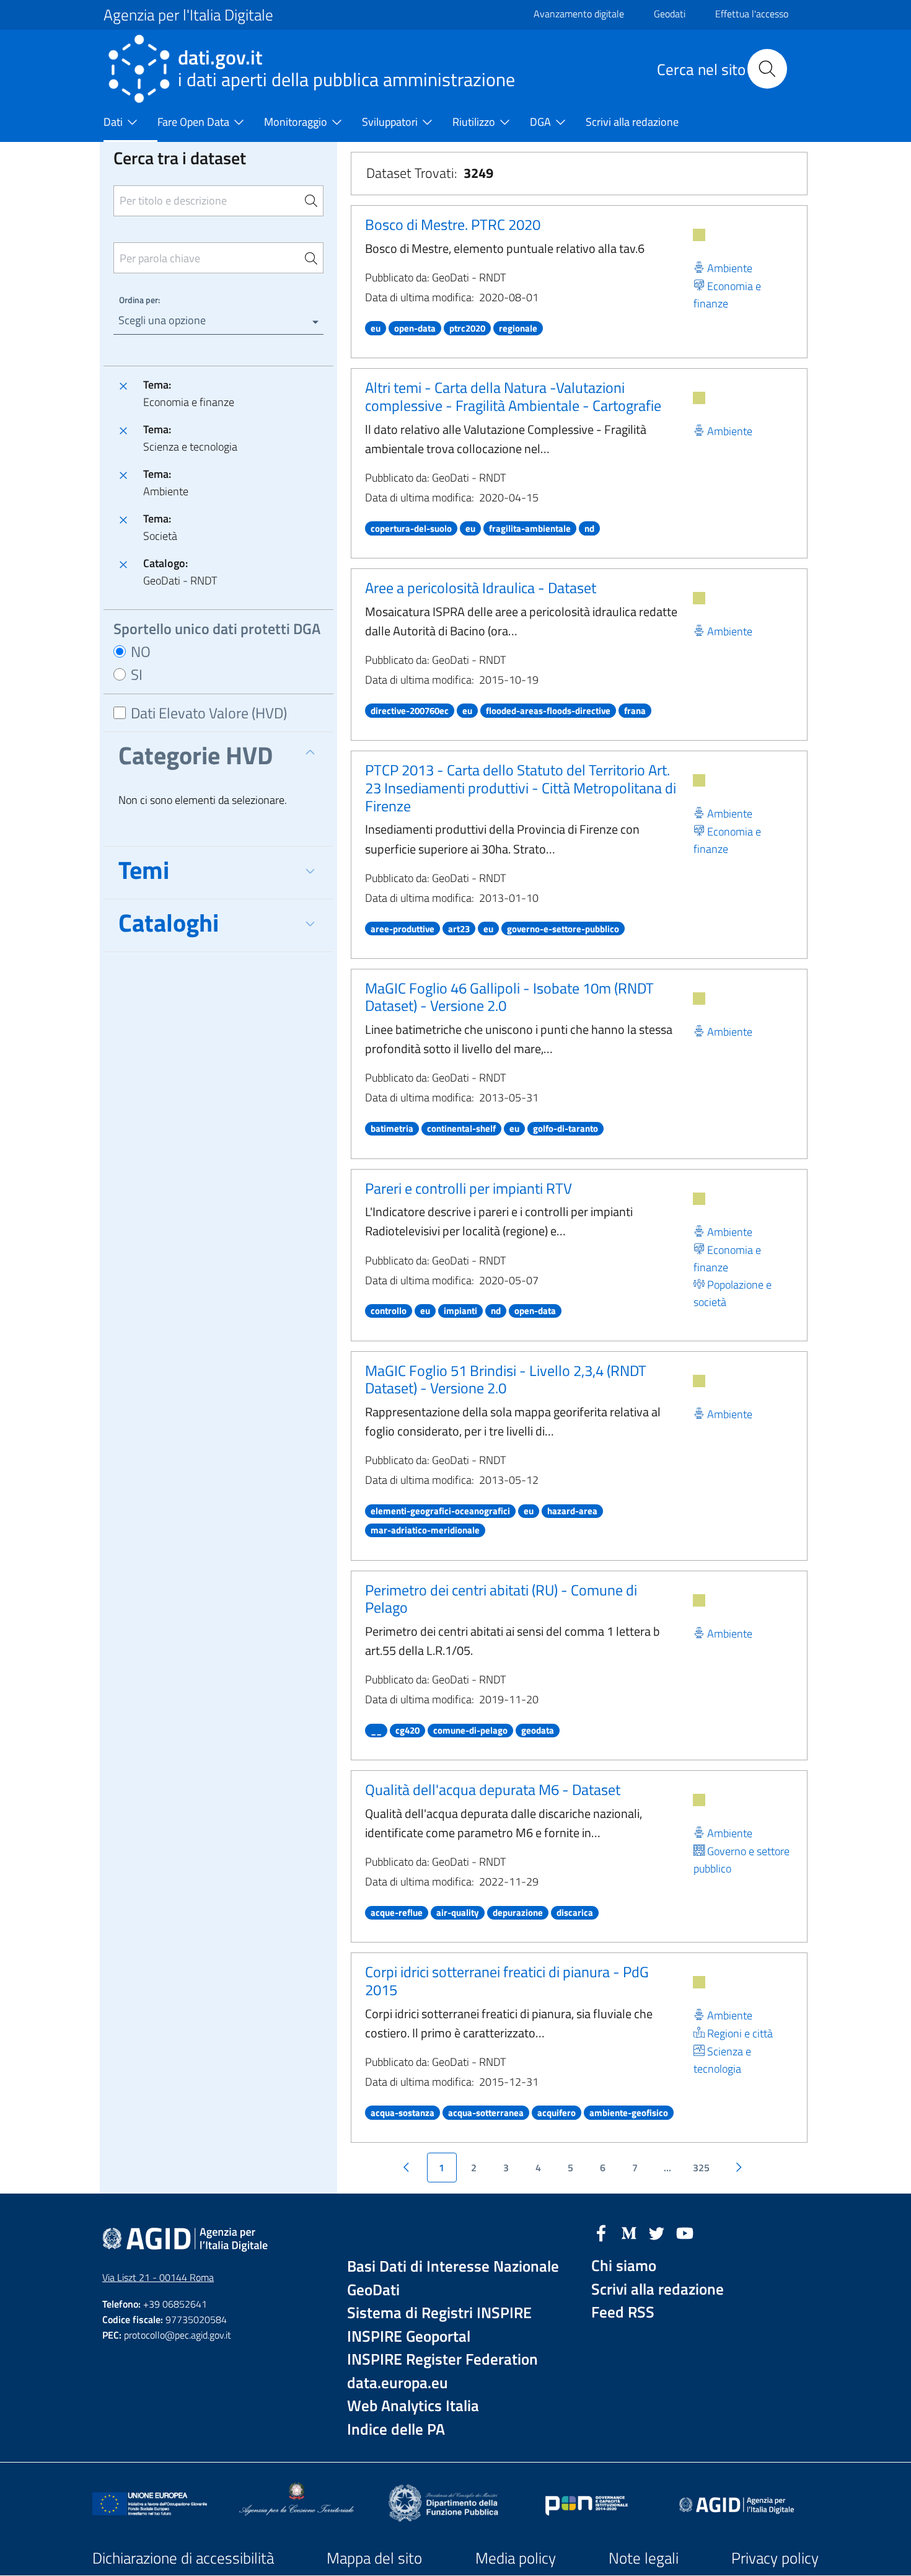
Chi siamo (624, 2266)
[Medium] (629, 2232)
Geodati (670, 14)
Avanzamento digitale (579, 14)
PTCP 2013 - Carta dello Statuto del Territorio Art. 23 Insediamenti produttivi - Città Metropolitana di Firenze (521, 788)
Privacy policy (775, 2558)
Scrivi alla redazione (658, 2289)
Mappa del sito (374, 2558)
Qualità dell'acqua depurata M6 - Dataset (493, 1789)
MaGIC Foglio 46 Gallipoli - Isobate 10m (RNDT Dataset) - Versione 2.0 (509, 997)
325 (701, 2168)
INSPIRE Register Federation (442, 2359)
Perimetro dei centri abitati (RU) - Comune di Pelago (501, 1599)
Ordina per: (139, 300)
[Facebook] (601, 2232)
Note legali (644, 2558)
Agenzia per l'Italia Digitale (188, 15)
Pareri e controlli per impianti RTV (469, 1188)
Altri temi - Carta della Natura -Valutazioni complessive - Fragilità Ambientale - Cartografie (513, 396)
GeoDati (373, 2290)
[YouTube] (685, 2232)
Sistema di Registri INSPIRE (439, 2313)
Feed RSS (623, 2312)
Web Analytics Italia (413, 2406)
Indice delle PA (396, 2429)
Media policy (516, 2558)
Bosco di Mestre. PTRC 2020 (453, 224)
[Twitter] (657, 2232)
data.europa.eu (398, 2383)
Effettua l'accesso (752, 14)
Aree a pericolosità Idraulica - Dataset (481, 588)
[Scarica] (699, 235)
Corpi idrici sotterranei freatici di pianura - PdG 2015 (507, 1981)
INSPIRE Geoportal (409, 2336)
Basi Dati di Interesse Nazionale (453, 2266)
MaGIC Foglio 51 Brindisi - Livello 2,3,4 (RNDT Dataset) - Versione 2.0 (506, 1379)
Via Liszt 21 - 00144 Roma (158, 2277)
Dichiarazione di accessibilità (183, 2558)
